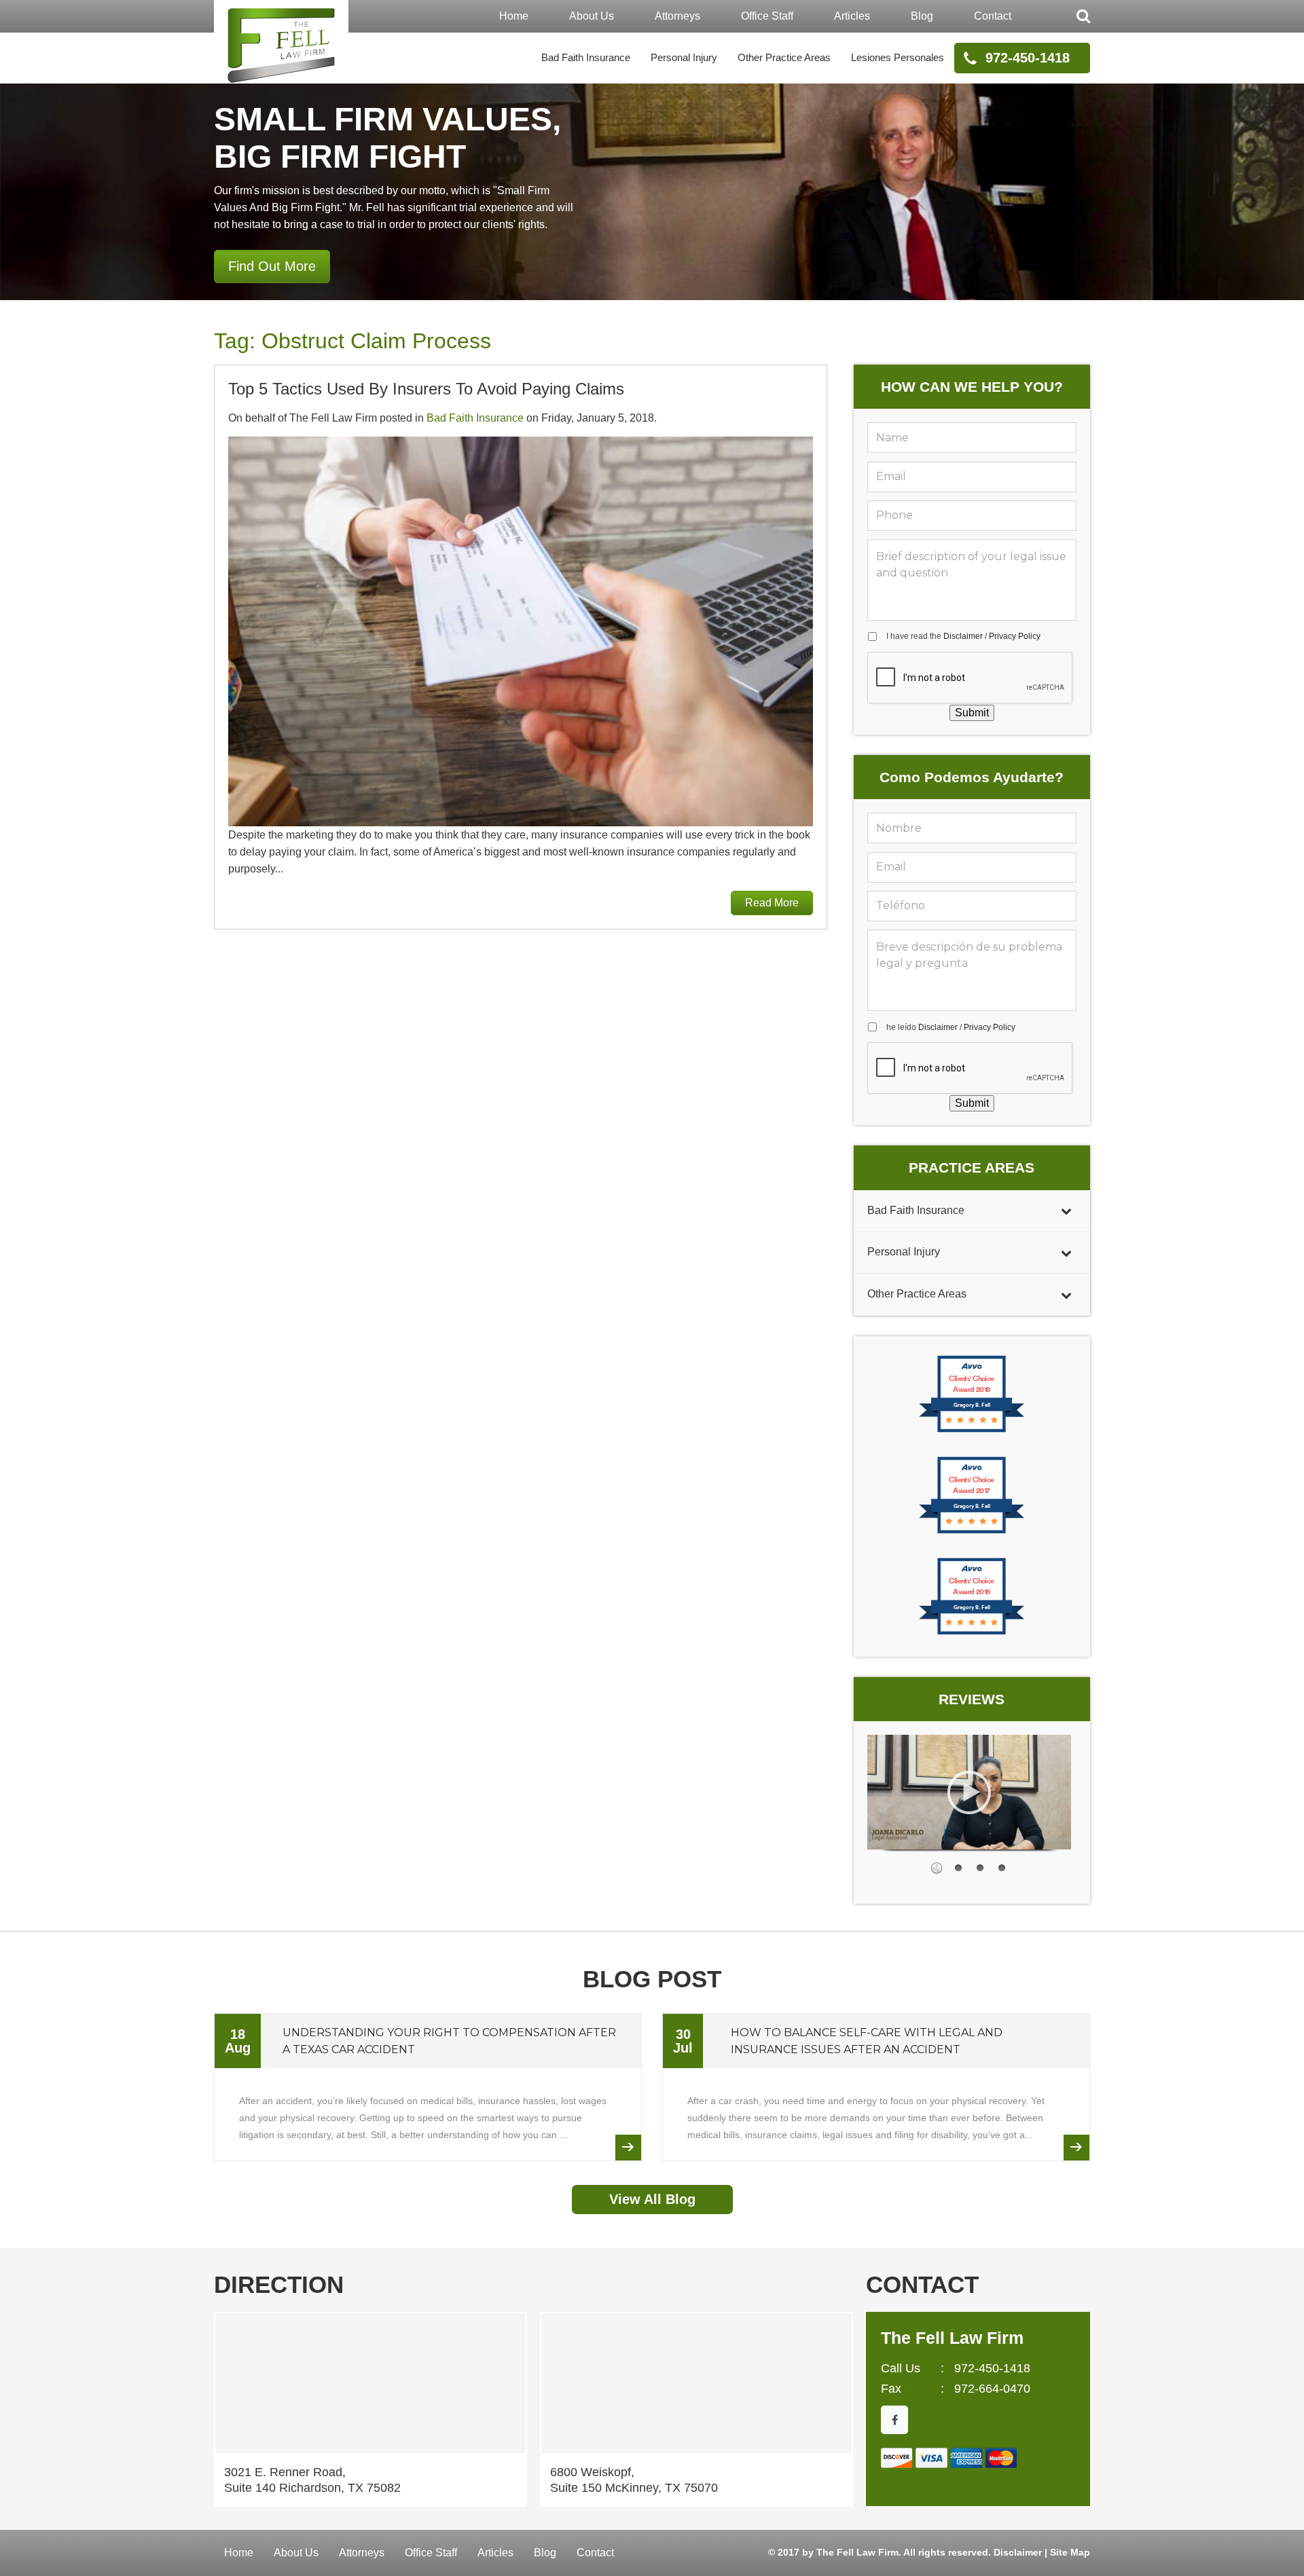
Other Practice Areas (784, 57)
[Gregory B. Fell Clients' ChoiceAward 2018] (972, 1431)
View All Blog (652, 2199)
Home (514, 16)
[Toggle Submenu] (1066, 1211)
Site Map (1070, 2552)
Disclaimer (963, 636)
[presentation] (971, 678)
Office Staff (767, 16)
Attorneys (677, 16)
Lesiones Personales (898, 57)
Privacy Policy (1015, 636)
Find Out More (272, 266)
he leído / (951, 1027)
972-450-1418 (1028, 58)
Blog (922, 16)
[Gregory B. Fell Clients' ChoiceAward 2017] (972, 1532)
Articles (852, 16)
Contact (993, 16)
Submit (972, 713)
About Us (592, 16)
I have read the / (963, 636)
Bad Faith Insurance (586, 57)
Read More (772, 903)
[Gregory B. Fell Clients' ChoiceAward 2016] (972, 1633)
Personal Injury (684, 57)
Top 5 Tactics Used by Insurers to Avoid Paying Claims (426, 389)
